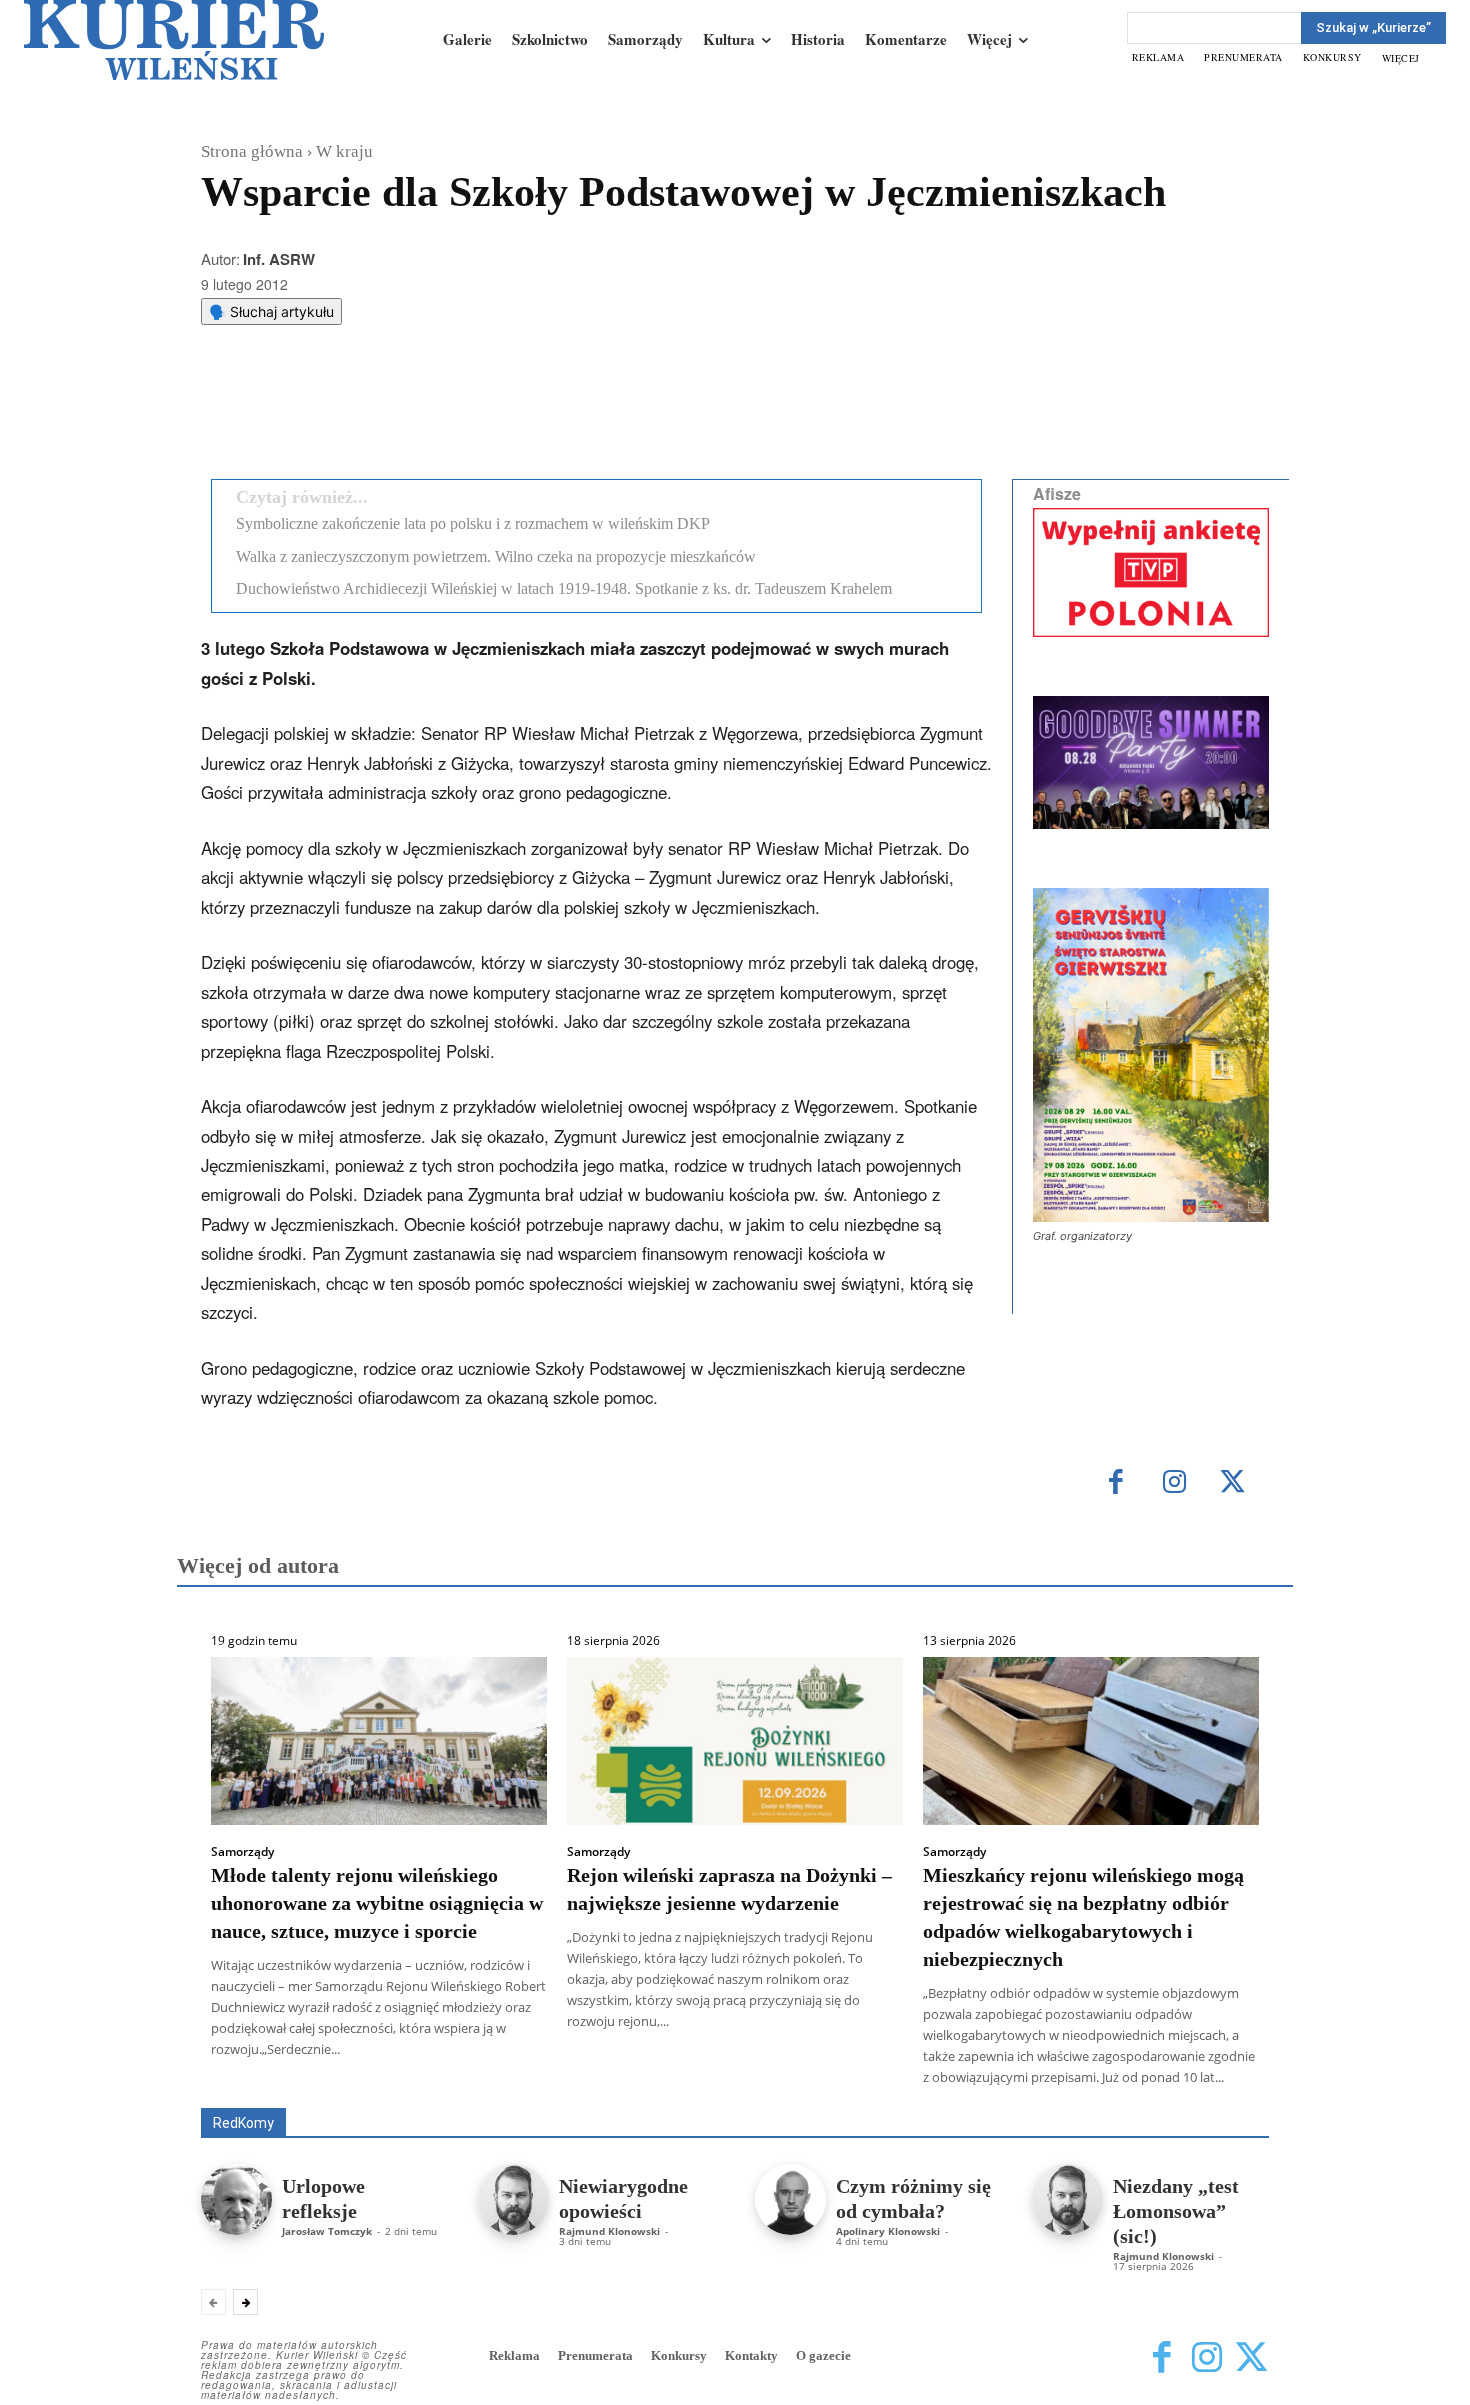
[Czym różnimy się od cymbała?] (790, 2199)
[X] (410, 413)
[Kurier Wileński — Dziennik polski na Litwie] (174, 40)
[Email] (502, 413)
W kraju (344, 151)
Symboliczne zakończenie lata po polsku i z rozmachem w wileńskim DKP (473, 523)
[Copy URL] (548, 413)
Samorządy (242, 1852)
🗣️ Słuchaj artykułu (271, 311)
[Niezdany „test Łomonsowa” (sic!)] (1067, 2199)
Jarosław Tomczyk (327, 2231)
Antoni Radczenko (521, 2079)
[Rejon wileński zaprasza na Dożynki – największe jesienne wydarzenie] (735, 1741)
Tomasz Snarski (1221, 2093)
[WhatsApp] (456, 413)
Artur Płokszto (644, 2079)
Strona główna (252, 151)
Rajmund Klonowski (609, 2231)
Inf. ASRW (279, 259)
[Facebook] (364, 413)
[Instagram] (1174, 1483)
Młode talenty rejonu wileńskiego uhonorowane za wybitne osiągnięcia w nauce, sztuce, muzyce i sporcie (377, 1903)
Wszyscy (266, 2079)
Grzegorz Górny (760, 2079)
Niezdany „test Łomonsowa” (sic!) (1176, 2211)
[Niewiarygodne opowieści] (513, 2199)
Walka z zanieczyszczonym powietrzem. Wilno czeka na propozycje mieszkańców (496, 556)
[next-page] (245, 2302)
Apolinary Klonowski (888, 2231)
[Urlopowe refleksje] (236, 2199)
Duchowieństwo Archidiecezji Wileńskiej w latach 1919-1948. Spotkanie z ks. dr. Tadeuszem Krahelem (564, 588)
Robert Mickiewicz (1090, 2093)
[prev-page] (213, 2302)
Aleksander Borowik (380, 2079)
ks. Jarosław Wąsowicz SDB (919, 2079)
